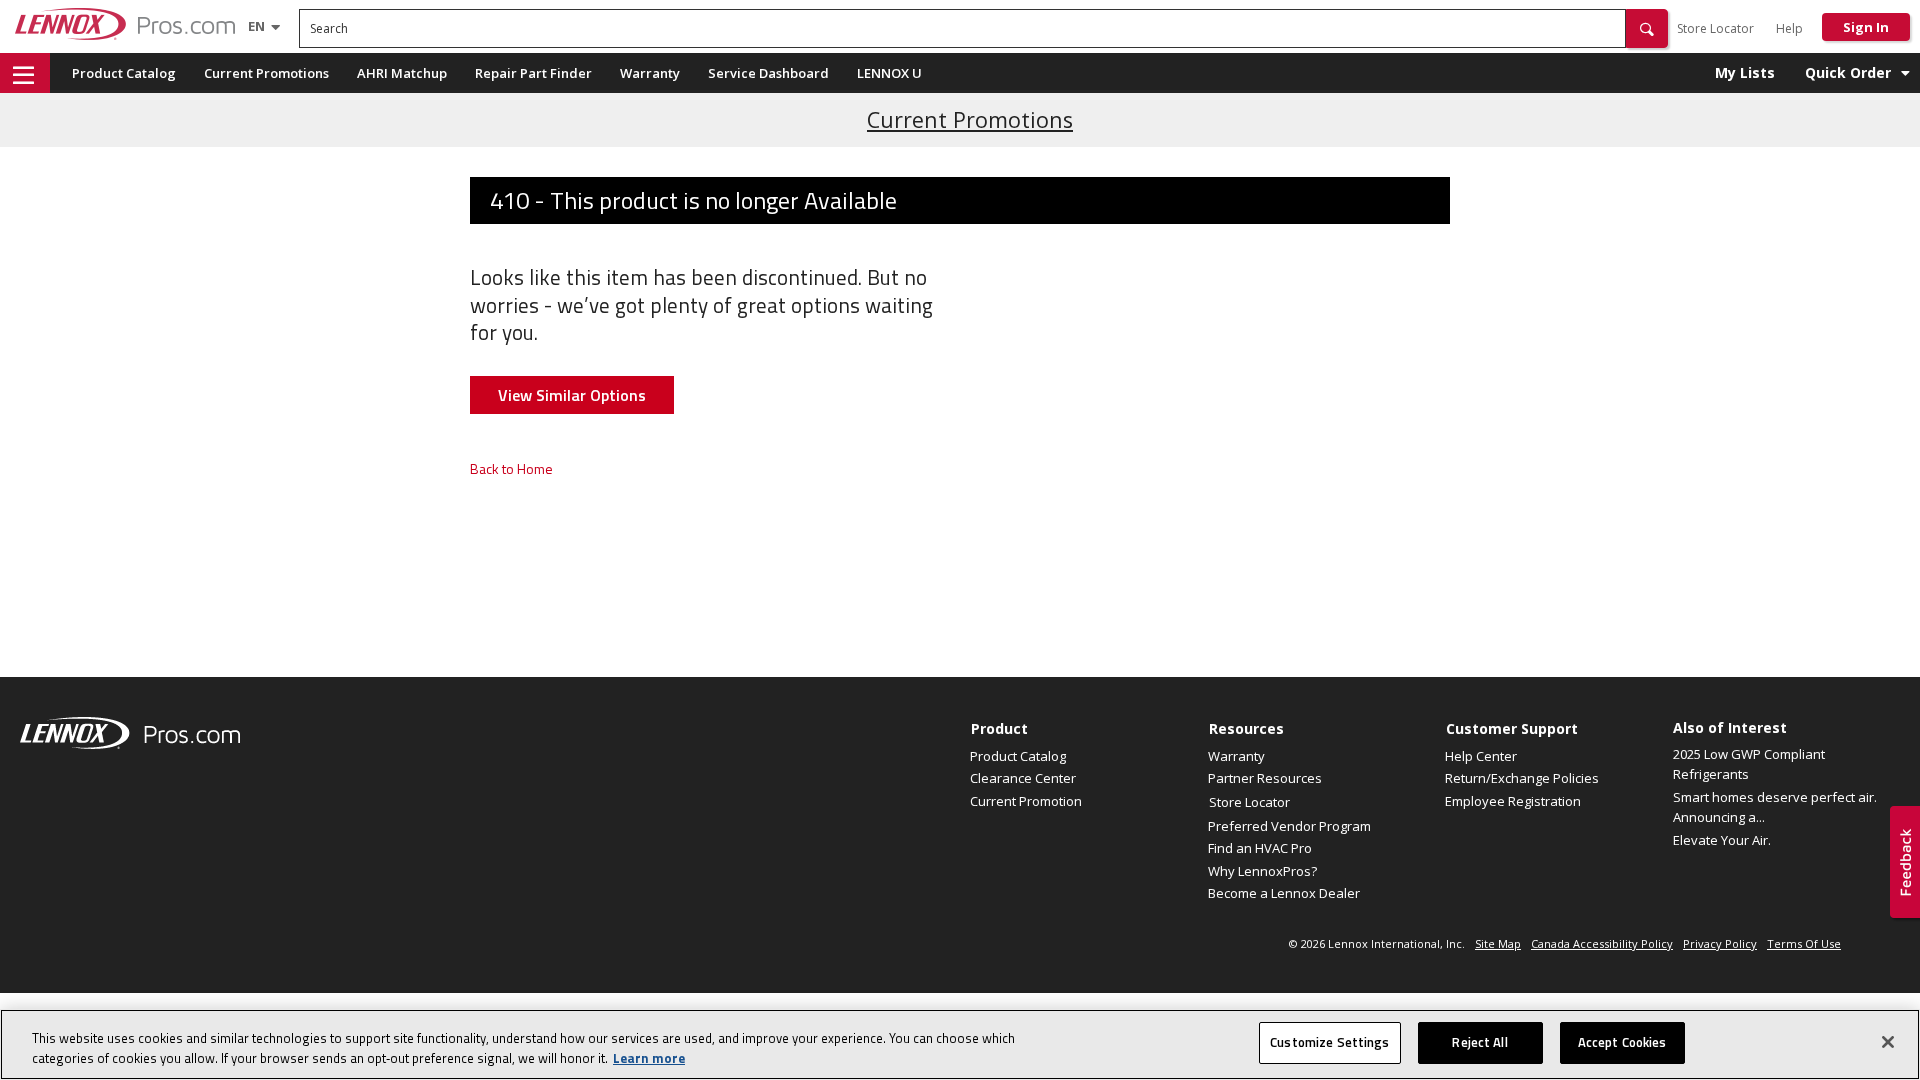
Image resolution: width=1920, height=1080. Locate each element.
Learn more (649, 1058)
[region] (960, 1044)
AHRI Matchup (402, 73)
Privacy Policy (1720, 943)
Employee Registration (1513, 801)
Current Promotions (266, 73)
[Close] (1888, 1042)
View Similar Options (572, 395)
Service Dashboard (768, 73)
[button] (1647, 28)
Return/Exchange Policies (1522, 778)
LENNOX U (889, 73)
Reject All (1479, 1042)
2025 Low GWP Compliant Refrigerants (1749, 764)
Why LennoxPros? (1262, 871)
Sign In (1866, 27)
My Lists (1745, 72)
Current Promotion (1026, 801)
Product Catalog (124, 73)
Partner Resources (1265, 778)
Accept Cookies (1622, 1042)
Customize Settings (1329, 1042)
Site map (1498, 943)
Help (1789, 28)
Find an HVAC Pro (1260, 848)
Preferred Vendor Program (1289, 826)
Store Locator (1715, 28)
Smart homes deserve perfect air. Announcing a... (1775, 807)
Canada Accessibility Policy (1602, 943)
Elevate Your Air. (1722, 840)
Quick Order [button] (1848, 72)
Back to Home (511, 468)
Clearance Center (1023, 778)
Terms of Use (1804, 943)
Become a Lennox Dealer (1284, 893)
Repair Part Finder (533, 73)
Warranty (650, 73)
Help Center (1481, 756)
